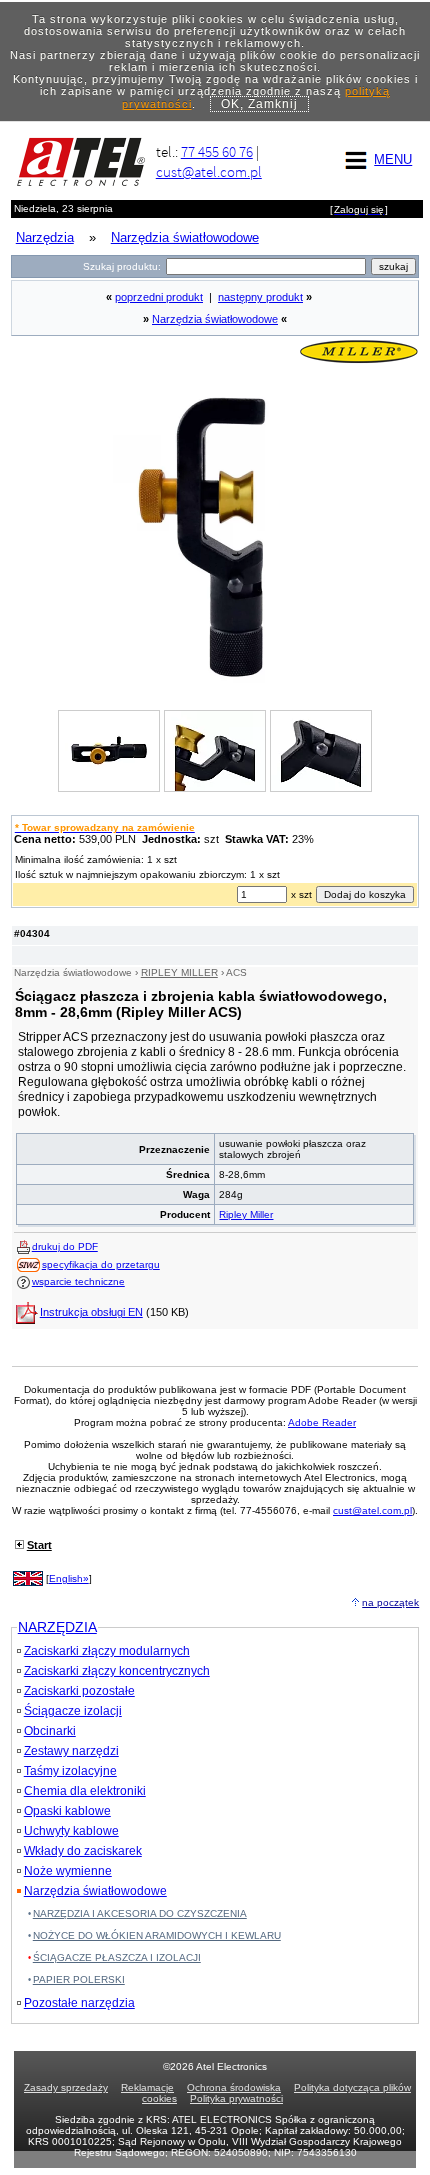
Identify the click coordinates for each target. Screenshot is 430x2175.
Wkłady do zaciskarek (83, 1851)
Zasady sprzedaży (66, 2087)
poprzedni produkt (159, 297)
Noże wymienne (68, 1871)
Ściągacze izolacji (73, 1711)
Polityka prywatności (236, 2098)
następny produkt (260, 297)
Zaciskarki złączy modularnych (107, 1651)
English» (69, 1578)
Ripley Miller (246, 1214)
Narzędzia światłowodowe (215, 319)
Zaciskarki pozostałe (79, 1691)
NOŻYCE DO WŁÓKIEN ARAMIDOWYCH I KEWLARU (157, 1935)
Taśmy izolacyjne (70, 1771)
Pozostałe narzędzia (79, 2003)
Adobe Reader (322, 1422)
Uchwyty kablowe (71, 1831)
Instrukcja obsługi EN (91, 1312)
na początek (390, 1602)
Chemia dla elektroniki (85, 1791)
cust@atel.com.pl (209, 171)
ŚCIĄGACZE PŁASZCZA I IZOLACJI (117, 1957)
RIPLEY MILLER (179, 972)
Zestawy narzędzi (71, 1751)
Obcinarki (50, 1731)
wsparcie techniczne (78, 1281)
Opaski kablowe (67, 1811)
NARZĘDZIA (57, 1627)
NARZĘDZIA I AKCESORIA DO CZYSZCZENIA (140, 1913)
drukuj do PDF (65, 1246)
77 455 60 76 (217, 151)
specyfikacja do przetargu (101, 1264)
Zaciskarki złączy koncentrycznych (117, 1671)
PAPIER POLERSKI (79, 1979)
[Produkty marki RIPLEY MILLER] (359, 359)
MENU (393, 159)
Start (39, 1545)
